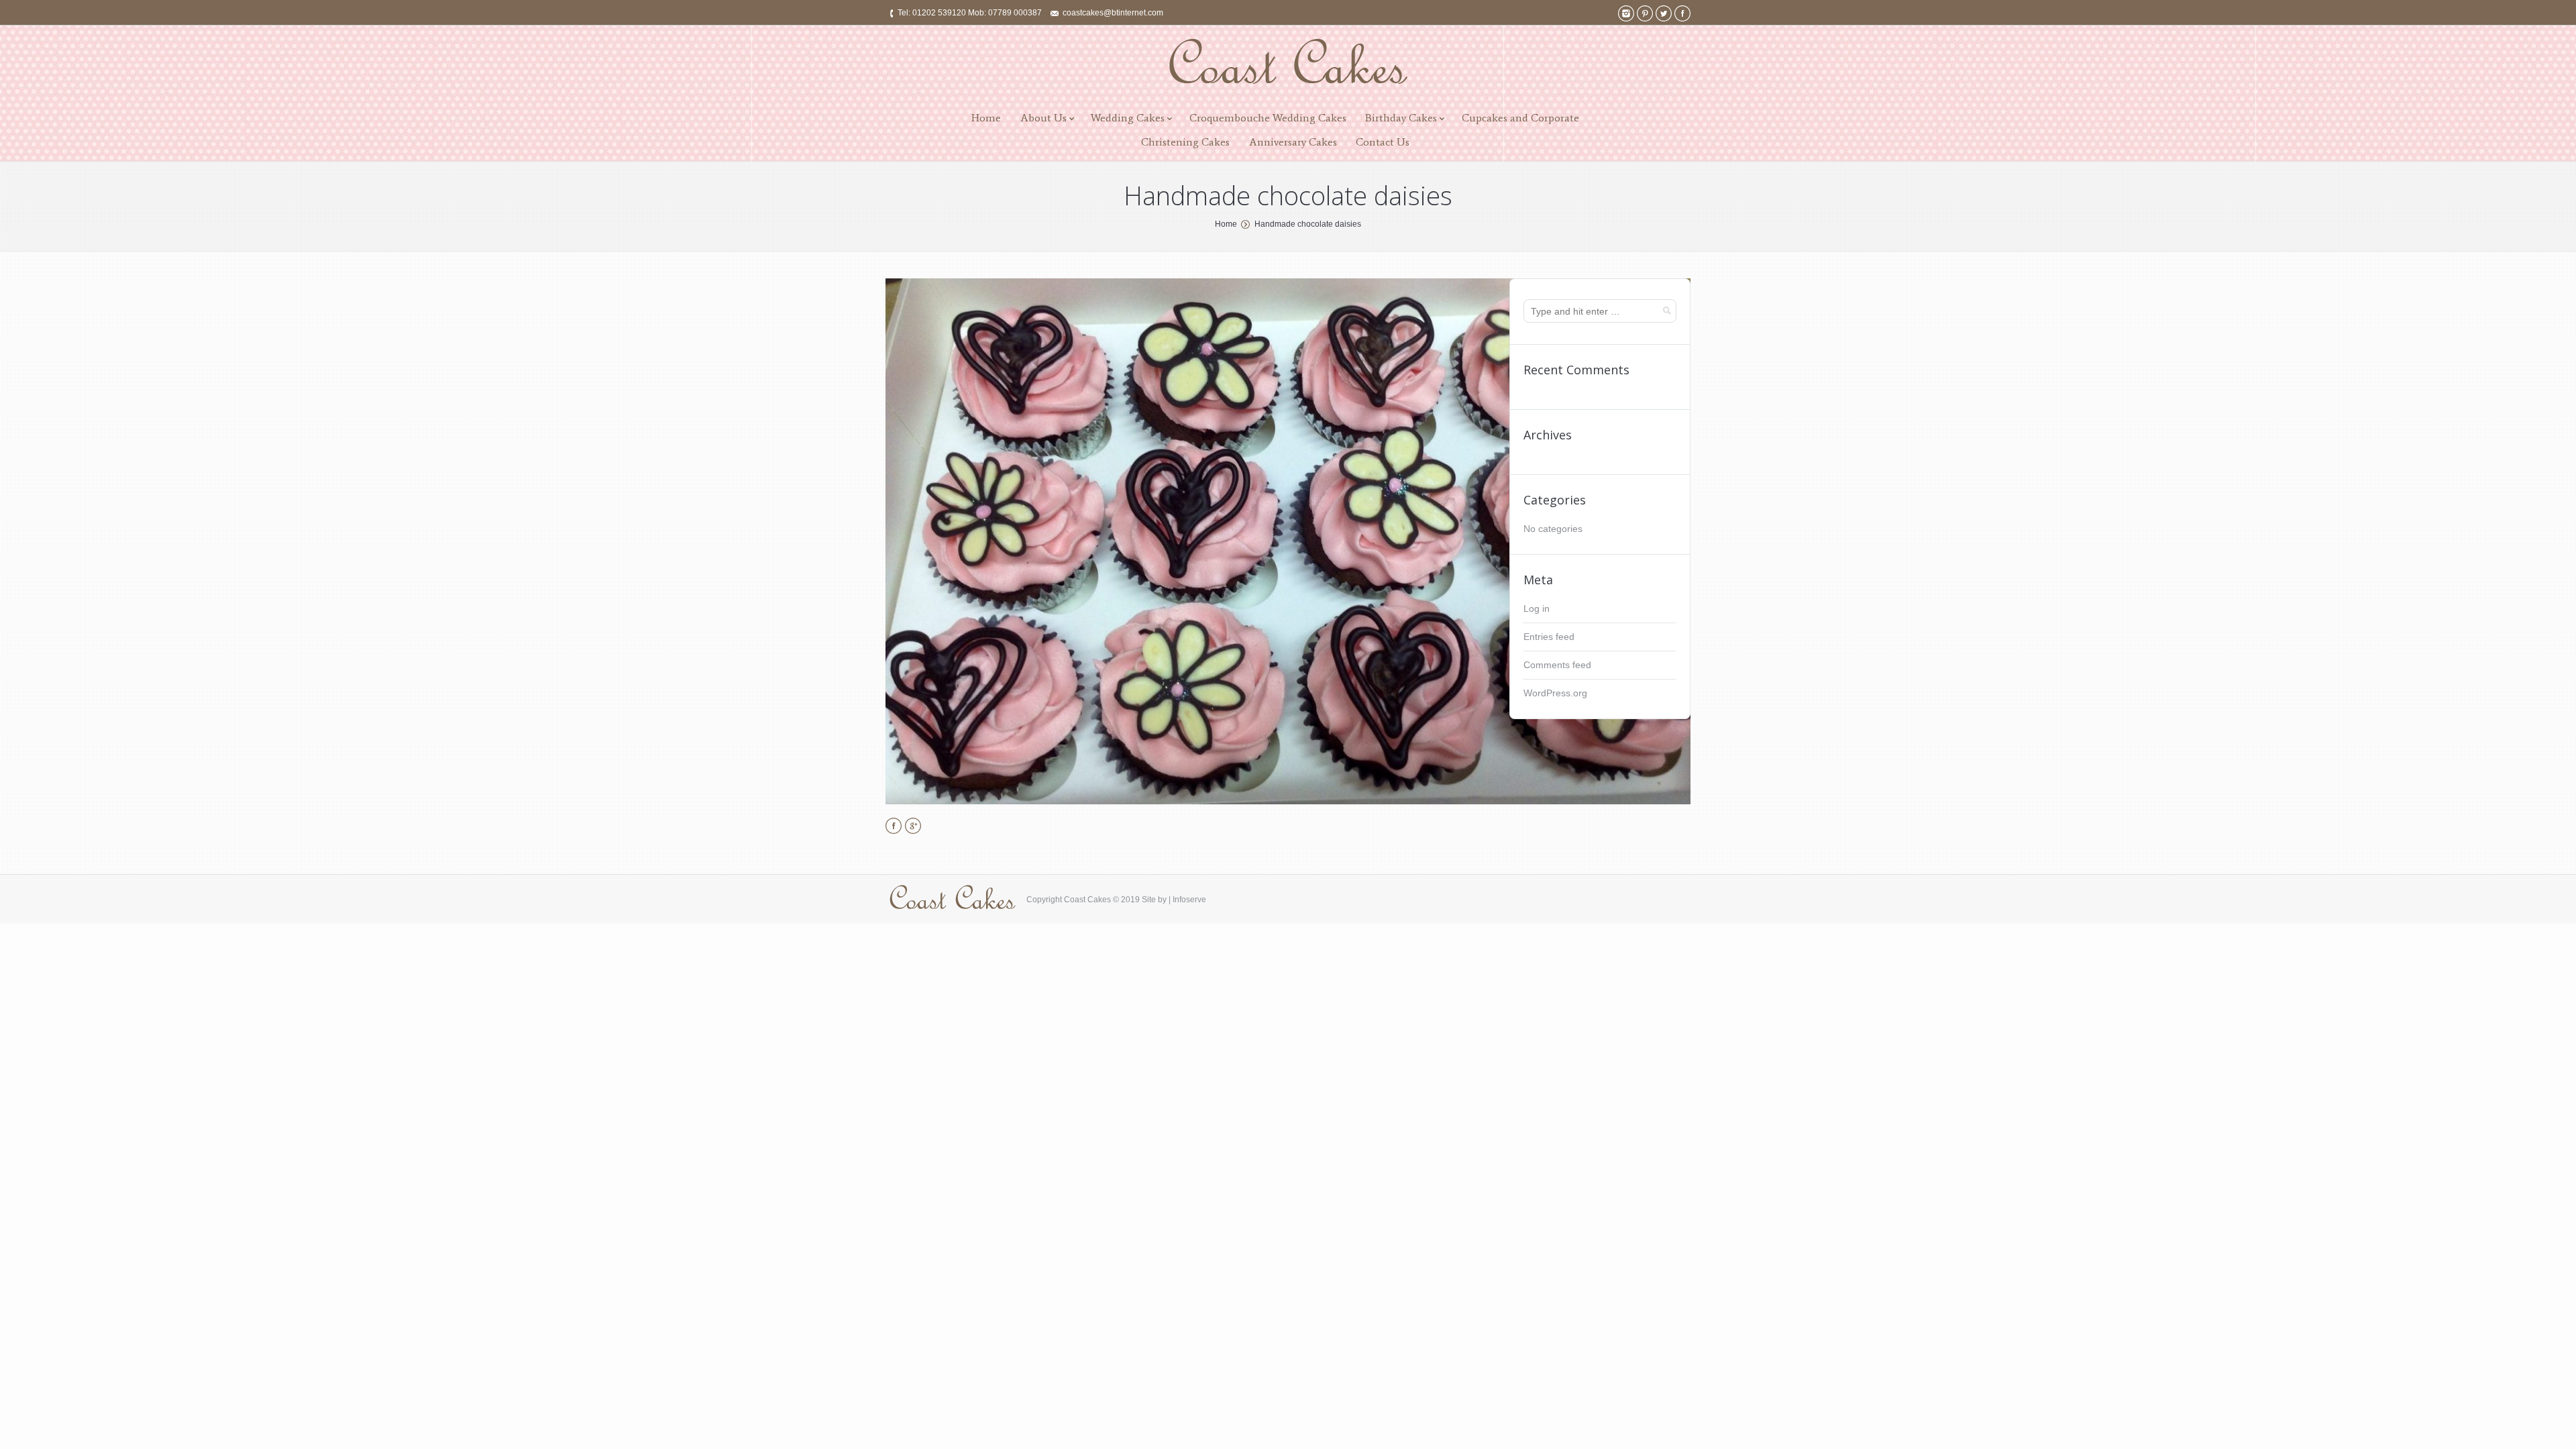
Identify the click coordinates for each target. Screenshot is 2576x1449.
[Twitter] (1664, 13)
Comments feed (1557, 665)
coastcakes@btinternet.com (1113, 13)
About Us (1043, 118)
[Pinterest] (1645, 13)
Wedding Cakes (1128, 118)
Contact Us (1383, 142)
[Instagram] (1626, 13)
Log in (1537, 608)
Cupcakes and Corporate (1520, 118)
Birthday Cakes (1401, 118)
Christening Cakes (1185, 142)
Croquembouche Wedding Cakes (1268, 118)
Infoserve (1189, 900)
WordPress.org (1555, 693)
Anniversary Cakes (1293, 142)
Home (986, 118)
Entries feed (1549, 637)
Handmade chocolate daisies (1308, 224)
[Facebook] (1682, 13)
